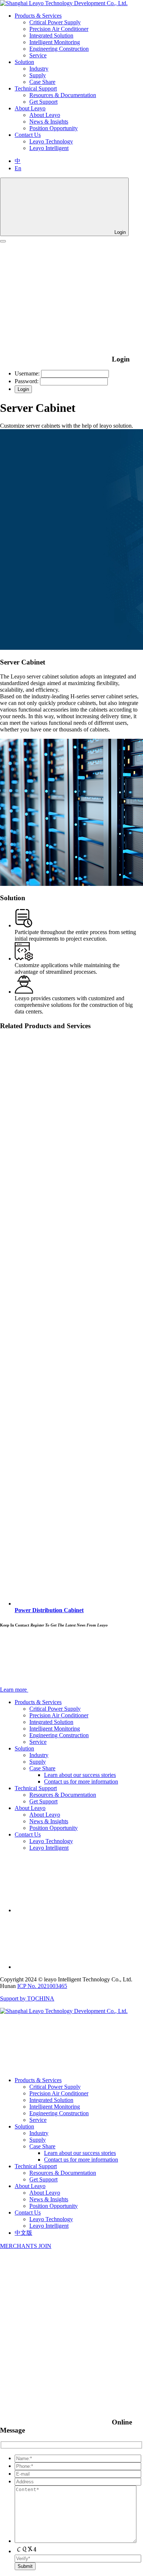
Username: (27, 373)
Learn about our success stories (80, 1775)
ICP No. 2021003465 (42, 1986)
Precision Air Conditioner (59, 29)
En (18, 168)
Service (38, 55)
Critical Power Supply (55, 22)
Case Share (42, 82)
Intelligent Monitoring (55, 42)
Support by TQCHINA (27, 1998)
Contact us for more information (81, 1782)
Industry (39, 69)
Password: (27, 381)
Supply (38, 75)
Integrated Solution (51, 35)
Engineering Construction (59, 49)
